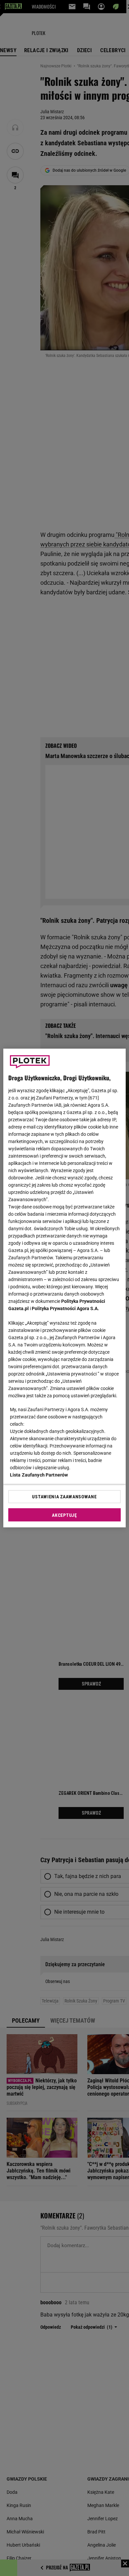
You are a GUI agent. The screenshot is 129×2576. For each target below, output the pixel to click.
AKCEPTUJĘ (64, 1515)
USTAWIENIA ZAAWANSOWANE (64, 1497)
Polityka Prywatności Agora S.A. (65, 1308)
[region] (65, 1288)
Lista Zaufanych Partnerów (39, 1475)
